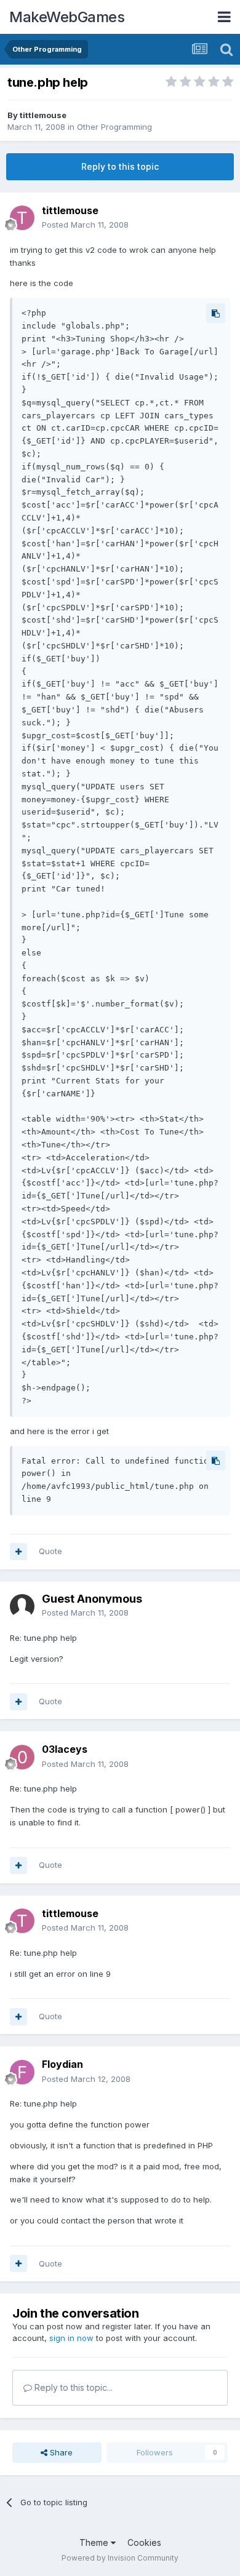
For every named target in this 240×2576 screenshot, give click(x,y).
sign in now (71, 2338)
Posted (85, 225)
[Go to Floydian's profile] (22, 2072)
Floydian (62, 2064)
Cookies (144, 2542)
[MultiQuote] (18, 1552)
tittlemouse (43, 115)
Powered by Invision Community (120, 2558)
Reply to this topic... (72, 2387)
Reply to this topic (120, 166)
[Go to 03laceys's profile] (22, 1757)
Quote (50, 1551)
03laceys (65, 1749)
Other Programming (114, 127)
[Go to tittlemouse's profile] (22, 218)
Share (60, 2452)
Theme (95, 2542)
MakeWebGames (67, 17)
